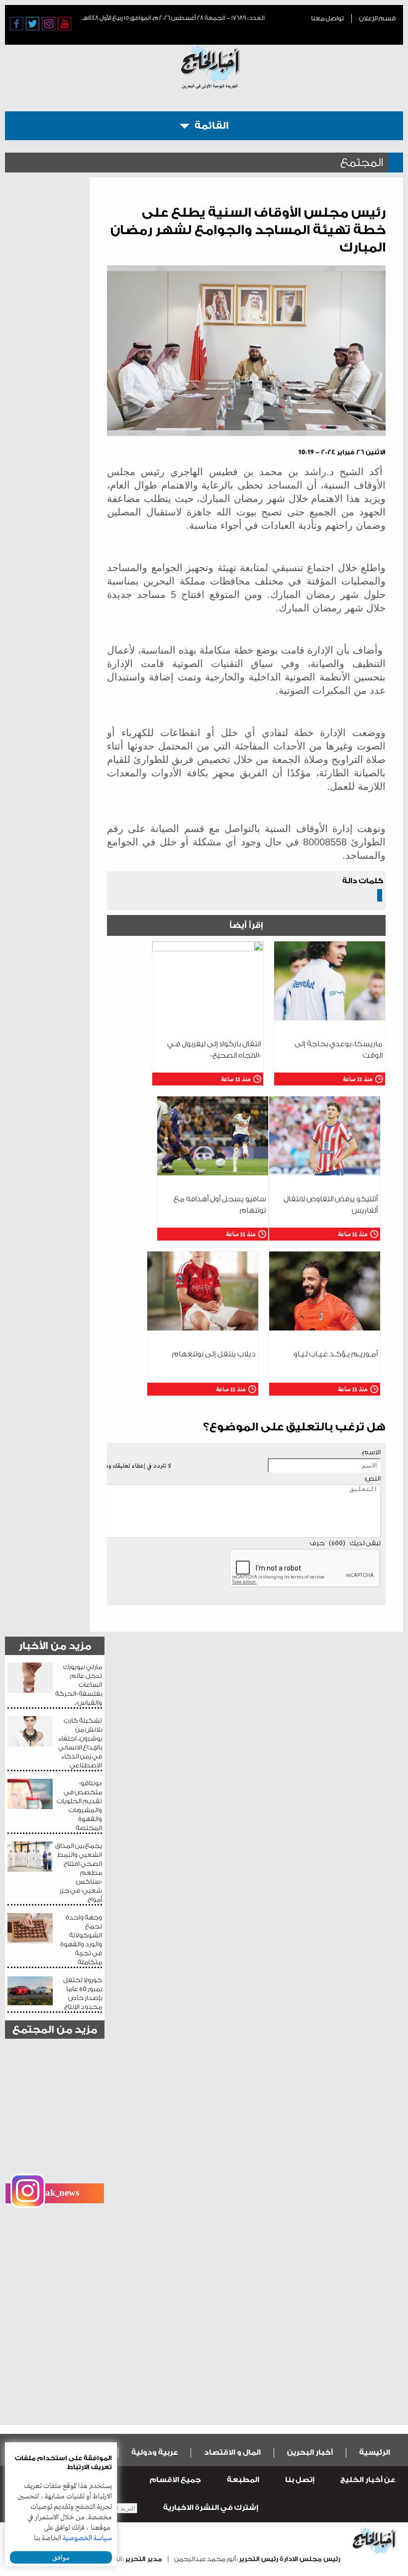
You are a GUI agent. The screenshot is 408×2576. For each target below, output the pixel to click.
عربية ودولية (154, 2452)
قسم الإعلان (377, 18)
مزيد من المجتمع (55, 2030)
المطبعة (243, 2480)
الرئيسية (375, 2452)
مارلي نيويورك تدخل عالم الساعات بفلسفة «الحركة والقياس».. (79, 1685)
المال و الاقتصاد (232, 2452)
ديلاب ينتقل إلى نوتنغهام (214, 1354)
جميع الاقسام (175, 2480)
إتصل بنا (300, 2480)
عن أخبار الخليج (368, 2480)
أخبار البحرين (310, 2452)
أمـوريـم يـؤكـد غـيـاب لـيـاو (336, 1354)
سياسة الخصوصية (87, 2538)
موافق (61, 2557)
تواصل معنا (327, 18)
